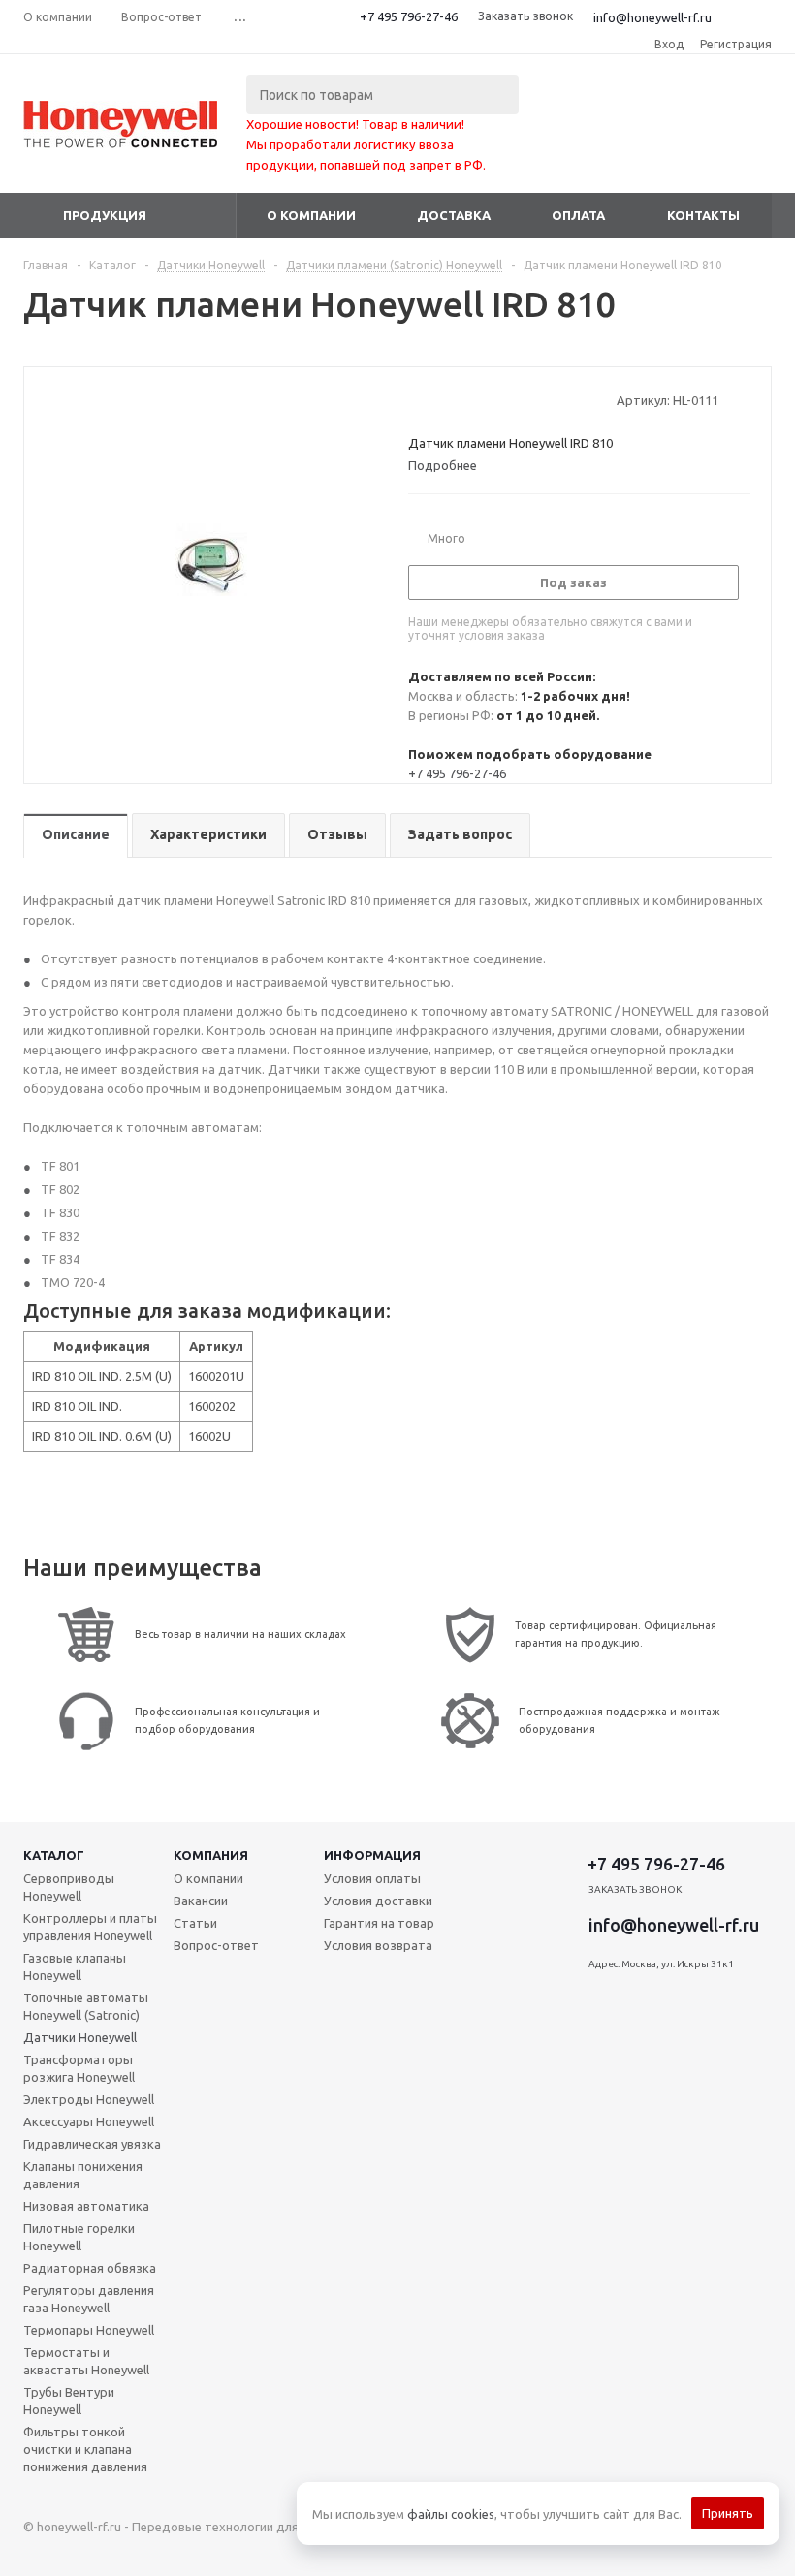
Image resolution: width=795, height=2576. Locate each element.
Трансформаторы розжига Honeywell (79, 2068)
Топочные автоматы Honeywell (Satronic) (86, 2006)
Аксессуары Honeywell (89, 2121)
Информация (372, 1855)
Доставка (454, 215)
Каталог (54, 1855)
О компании (311, 215)
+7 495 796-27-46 (409, 16)
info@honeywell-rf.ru (652, 17)
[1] (417, 400)
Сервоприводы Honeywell (69, 1887)
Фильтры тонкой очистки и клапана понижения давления (85, 2449)
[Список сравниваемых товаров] (558, 139)
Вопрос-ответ (216, 1945)
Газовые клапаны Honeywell (75, 1966)
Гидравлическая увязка (92, 2144)
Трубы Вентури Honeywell (69, 2401)
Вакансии (201, 1901)
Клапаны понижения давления (83, 2175)
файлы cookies (451, 2514)
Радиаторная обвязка (90, 2268)
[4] (473, 400)
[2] (436, 400)
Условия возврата (378, 1945)
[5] (491, 400)
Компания (211, 1855)
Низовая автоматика (86, 2206)
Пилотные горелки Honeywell (79, 2237)
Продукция (105, 215)
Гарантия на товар (379, 1923)
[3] (454, 400)
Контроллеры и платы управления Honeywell (90, 1927)
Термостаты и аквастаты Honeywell (86, 2361)
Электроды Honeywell (89, 2099)
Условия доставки (378, 1901)
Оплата (578, 215)
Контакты (703, 215)
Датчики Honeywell (80, 2037)
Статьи (195, 1923)
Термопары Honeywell (89, 2330)
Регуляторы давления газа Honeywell (89, 2299)
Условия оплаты (372, 1878)
